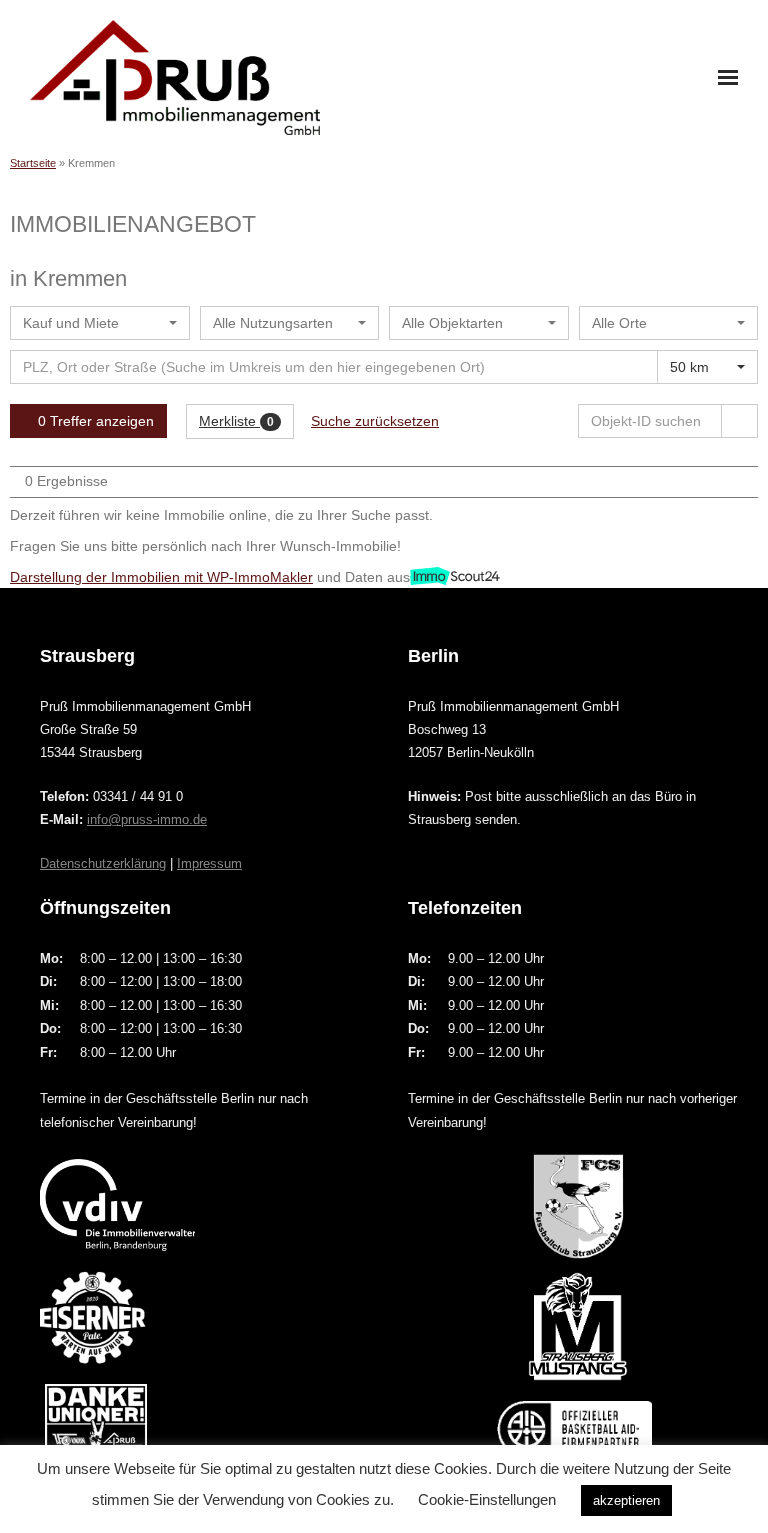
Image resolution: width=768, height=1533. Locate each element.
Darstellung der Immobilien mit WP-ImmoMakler (161, 577)
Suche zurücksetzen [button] (375, 421)
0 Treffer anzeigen (94, 421)
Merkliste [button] (236, 421)
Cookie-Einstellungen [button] (487, 1499)
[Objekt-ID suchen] (739, 421)
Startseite (33, 163)
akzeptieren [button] (626, 1500)
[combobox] (100, 323)
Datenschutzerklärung (103, 863)
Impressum (209, 863)
